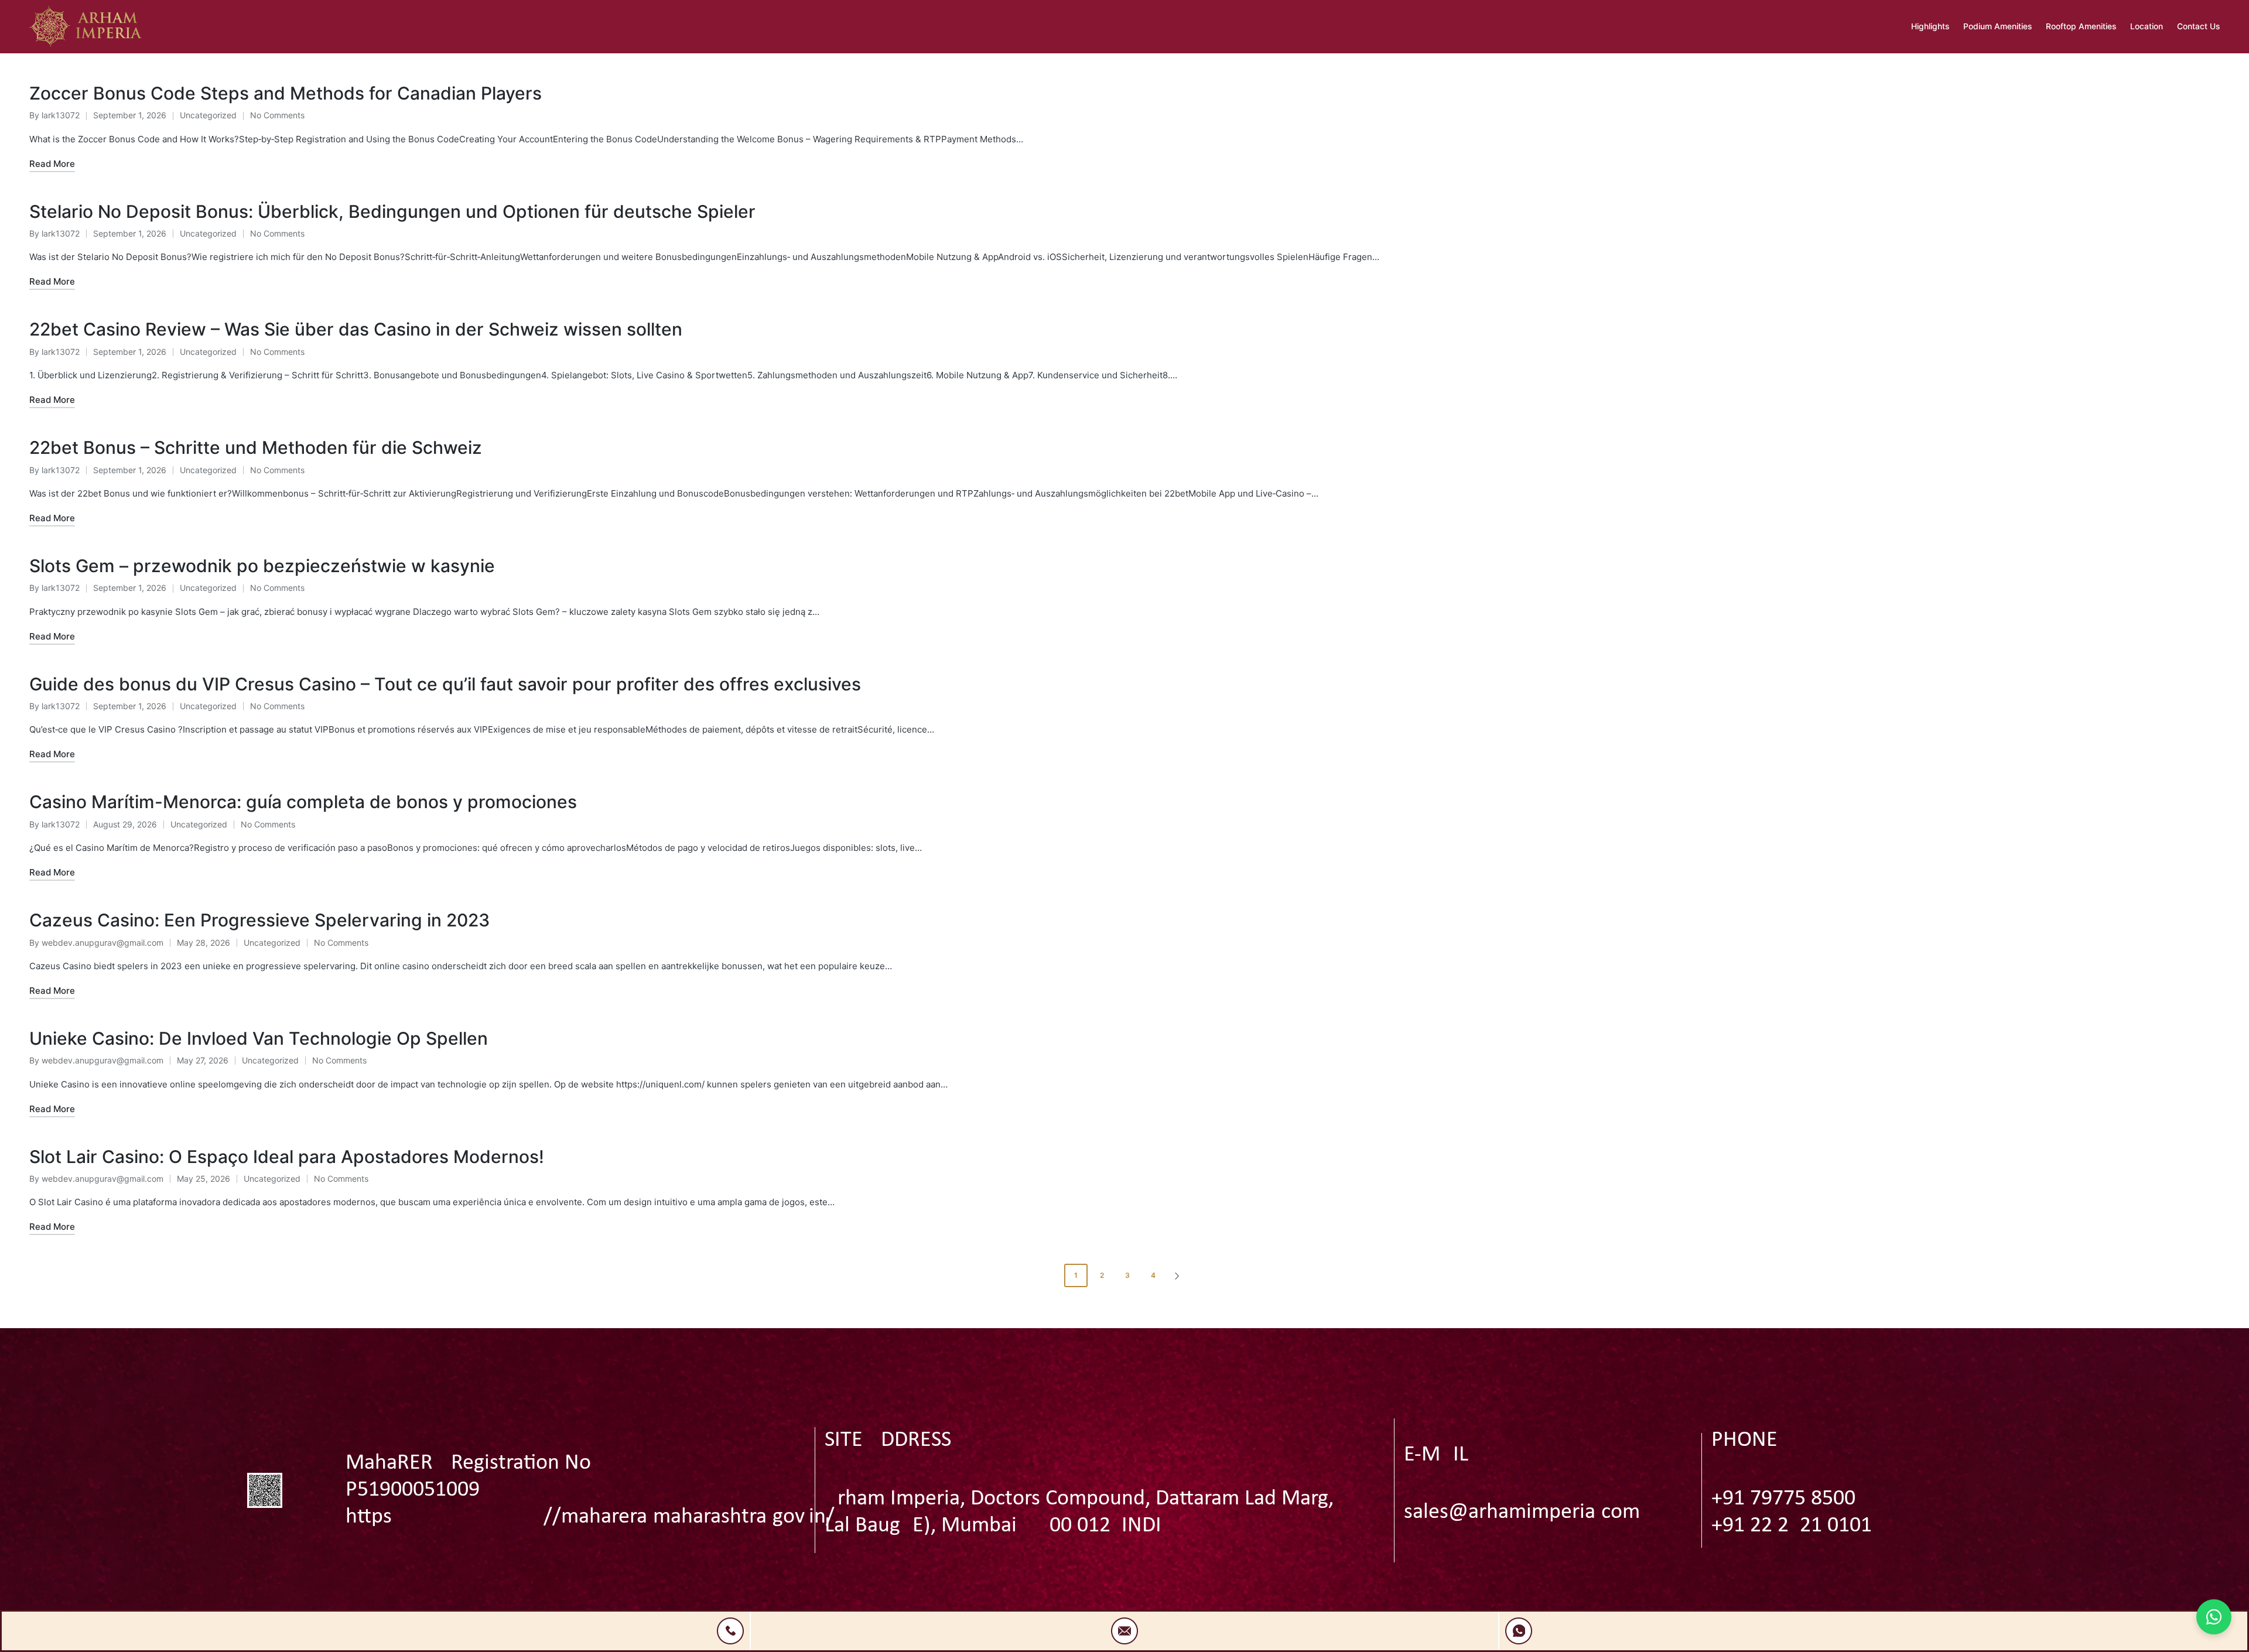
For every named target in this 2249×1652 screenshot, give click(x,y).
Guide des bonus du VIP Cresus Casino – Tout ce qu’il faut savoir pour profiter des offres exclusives (445, 684)
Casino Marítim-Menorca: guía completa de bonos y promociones (303, 802)
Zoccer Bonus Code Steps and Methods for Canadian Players (286, 93)
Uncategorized (208, 115)
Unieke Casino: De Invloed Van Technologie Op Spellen (259, 1038)
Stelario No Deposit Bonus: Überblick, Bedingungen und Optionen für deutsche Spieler (392, 211)
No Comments (277, 115)
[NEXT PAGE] (1176, 1275)
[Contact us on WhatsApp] (2214, 1617)
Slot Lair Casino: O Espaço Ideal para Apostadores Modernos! (287, 1157)
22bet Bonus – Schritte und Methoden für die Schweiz (256, 447)
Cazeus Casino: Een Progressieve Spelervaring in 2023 (259, 920)
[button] (1179, 1275)
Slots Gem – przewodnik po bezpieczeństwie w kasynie (262, 566)
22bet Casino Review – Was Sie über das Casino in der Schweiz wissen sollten (356, 329)
